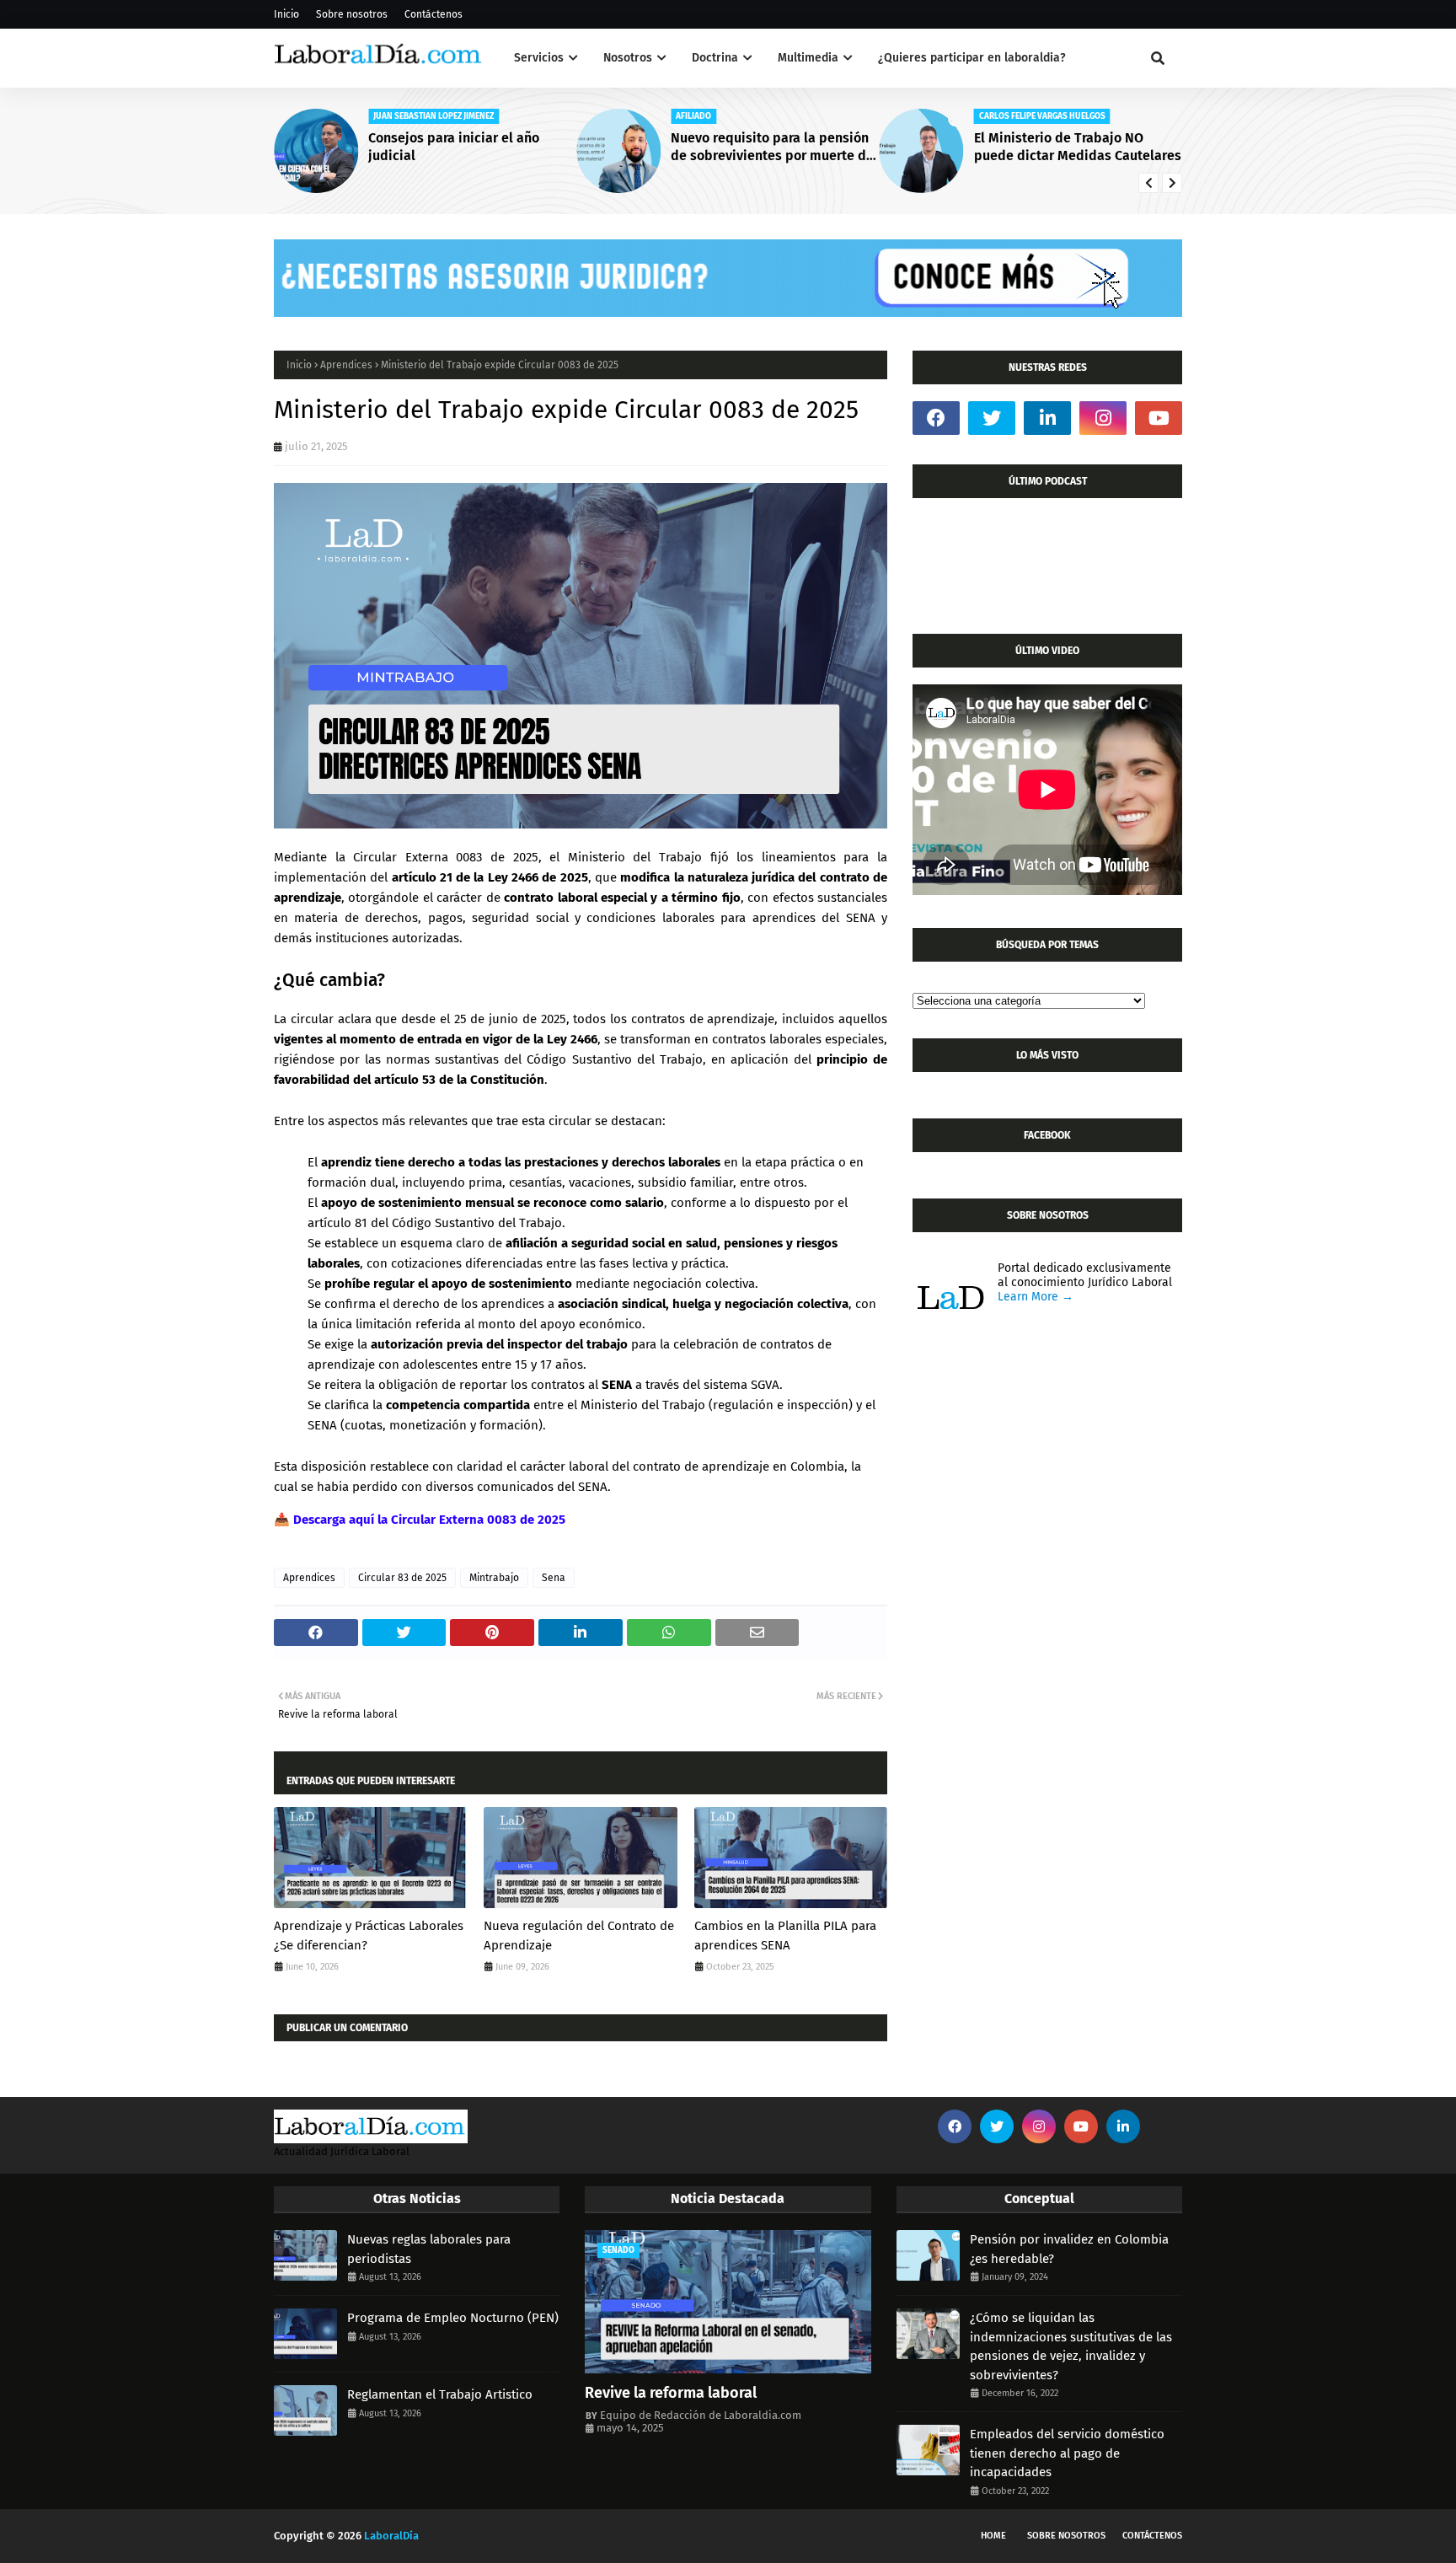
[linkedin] (1047, 418)
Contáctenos (434, 14)
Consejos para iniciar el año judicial (454, 147)
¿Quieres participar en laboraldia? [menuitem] (972, 58)
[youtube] (1159, 418)
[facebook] (936, 418)
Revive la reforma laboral (671, 2393)
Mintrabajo (494, 1578)
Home (993, 2536)
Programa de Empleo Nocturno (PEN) (453, 2318)
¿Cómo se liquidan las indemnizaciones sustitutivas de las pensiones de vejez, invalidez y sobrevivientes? (1071, 2346)
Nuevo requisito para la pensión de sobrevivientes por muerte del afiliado (774, 147)
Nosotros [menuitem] (628, 58)
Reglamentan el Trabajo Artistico (440, 2394)
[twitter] (992, 418)
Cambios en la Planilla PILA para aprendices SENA (785, 1936)
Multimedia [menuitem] (808, 58)
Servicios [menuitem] (539, 58)
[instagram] (1103, 418)
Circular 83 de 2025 (402, 1578)
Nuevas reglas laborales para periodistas (429, 2249)
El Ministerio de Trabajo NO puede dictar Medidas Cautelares (1078, 147)
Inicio (286, 14)
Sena (554, 1578)
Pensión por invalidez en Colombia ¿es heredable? (1069, 2249)
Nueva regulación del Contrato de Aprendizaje (579, 1936)
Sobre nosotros (352, 14)
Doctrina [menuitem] (715, 58)
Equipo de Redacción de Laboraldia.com (701, 2415)
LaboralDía (391, 2536)
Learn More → (1036, 1297)
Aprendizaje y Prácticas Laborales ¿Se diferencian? (369, 1936)
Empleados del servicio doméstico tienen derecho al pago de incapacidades (1067, 2453)
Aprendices (346, 365)
